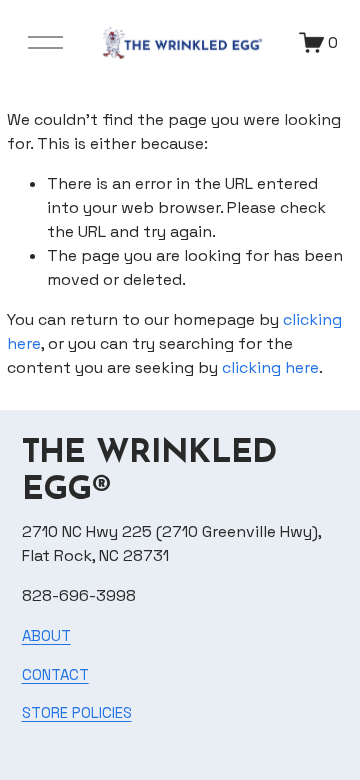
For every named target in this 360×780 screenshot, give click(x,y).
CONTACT (55, 674)
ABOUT (46, 635)
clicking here (270, 367)
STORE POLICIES (77, 712)
